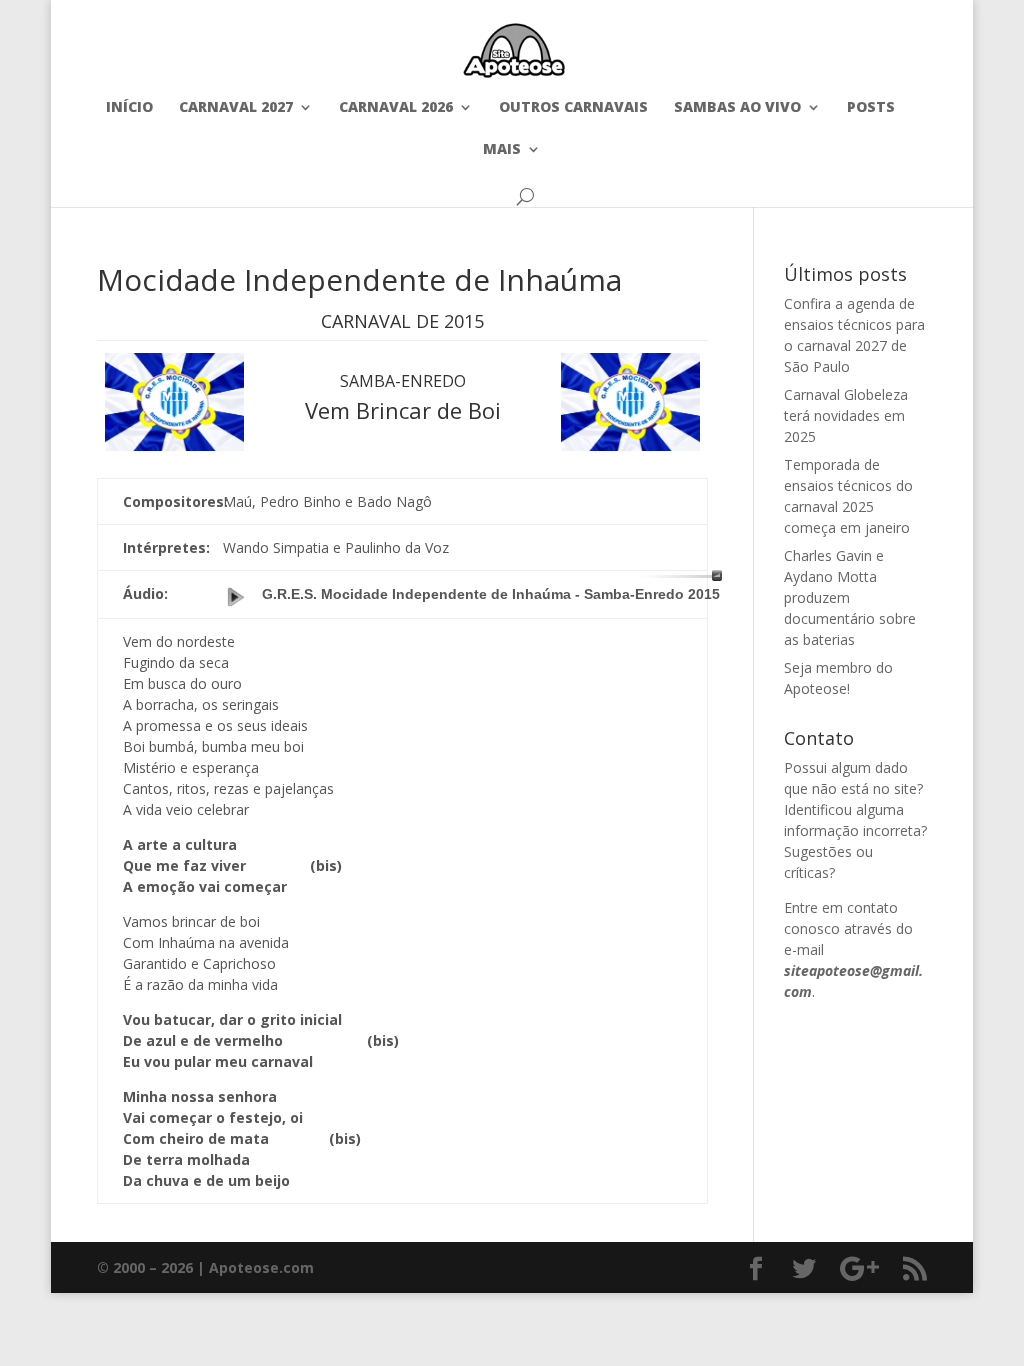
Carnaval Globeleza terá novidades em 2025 (846, 415)
